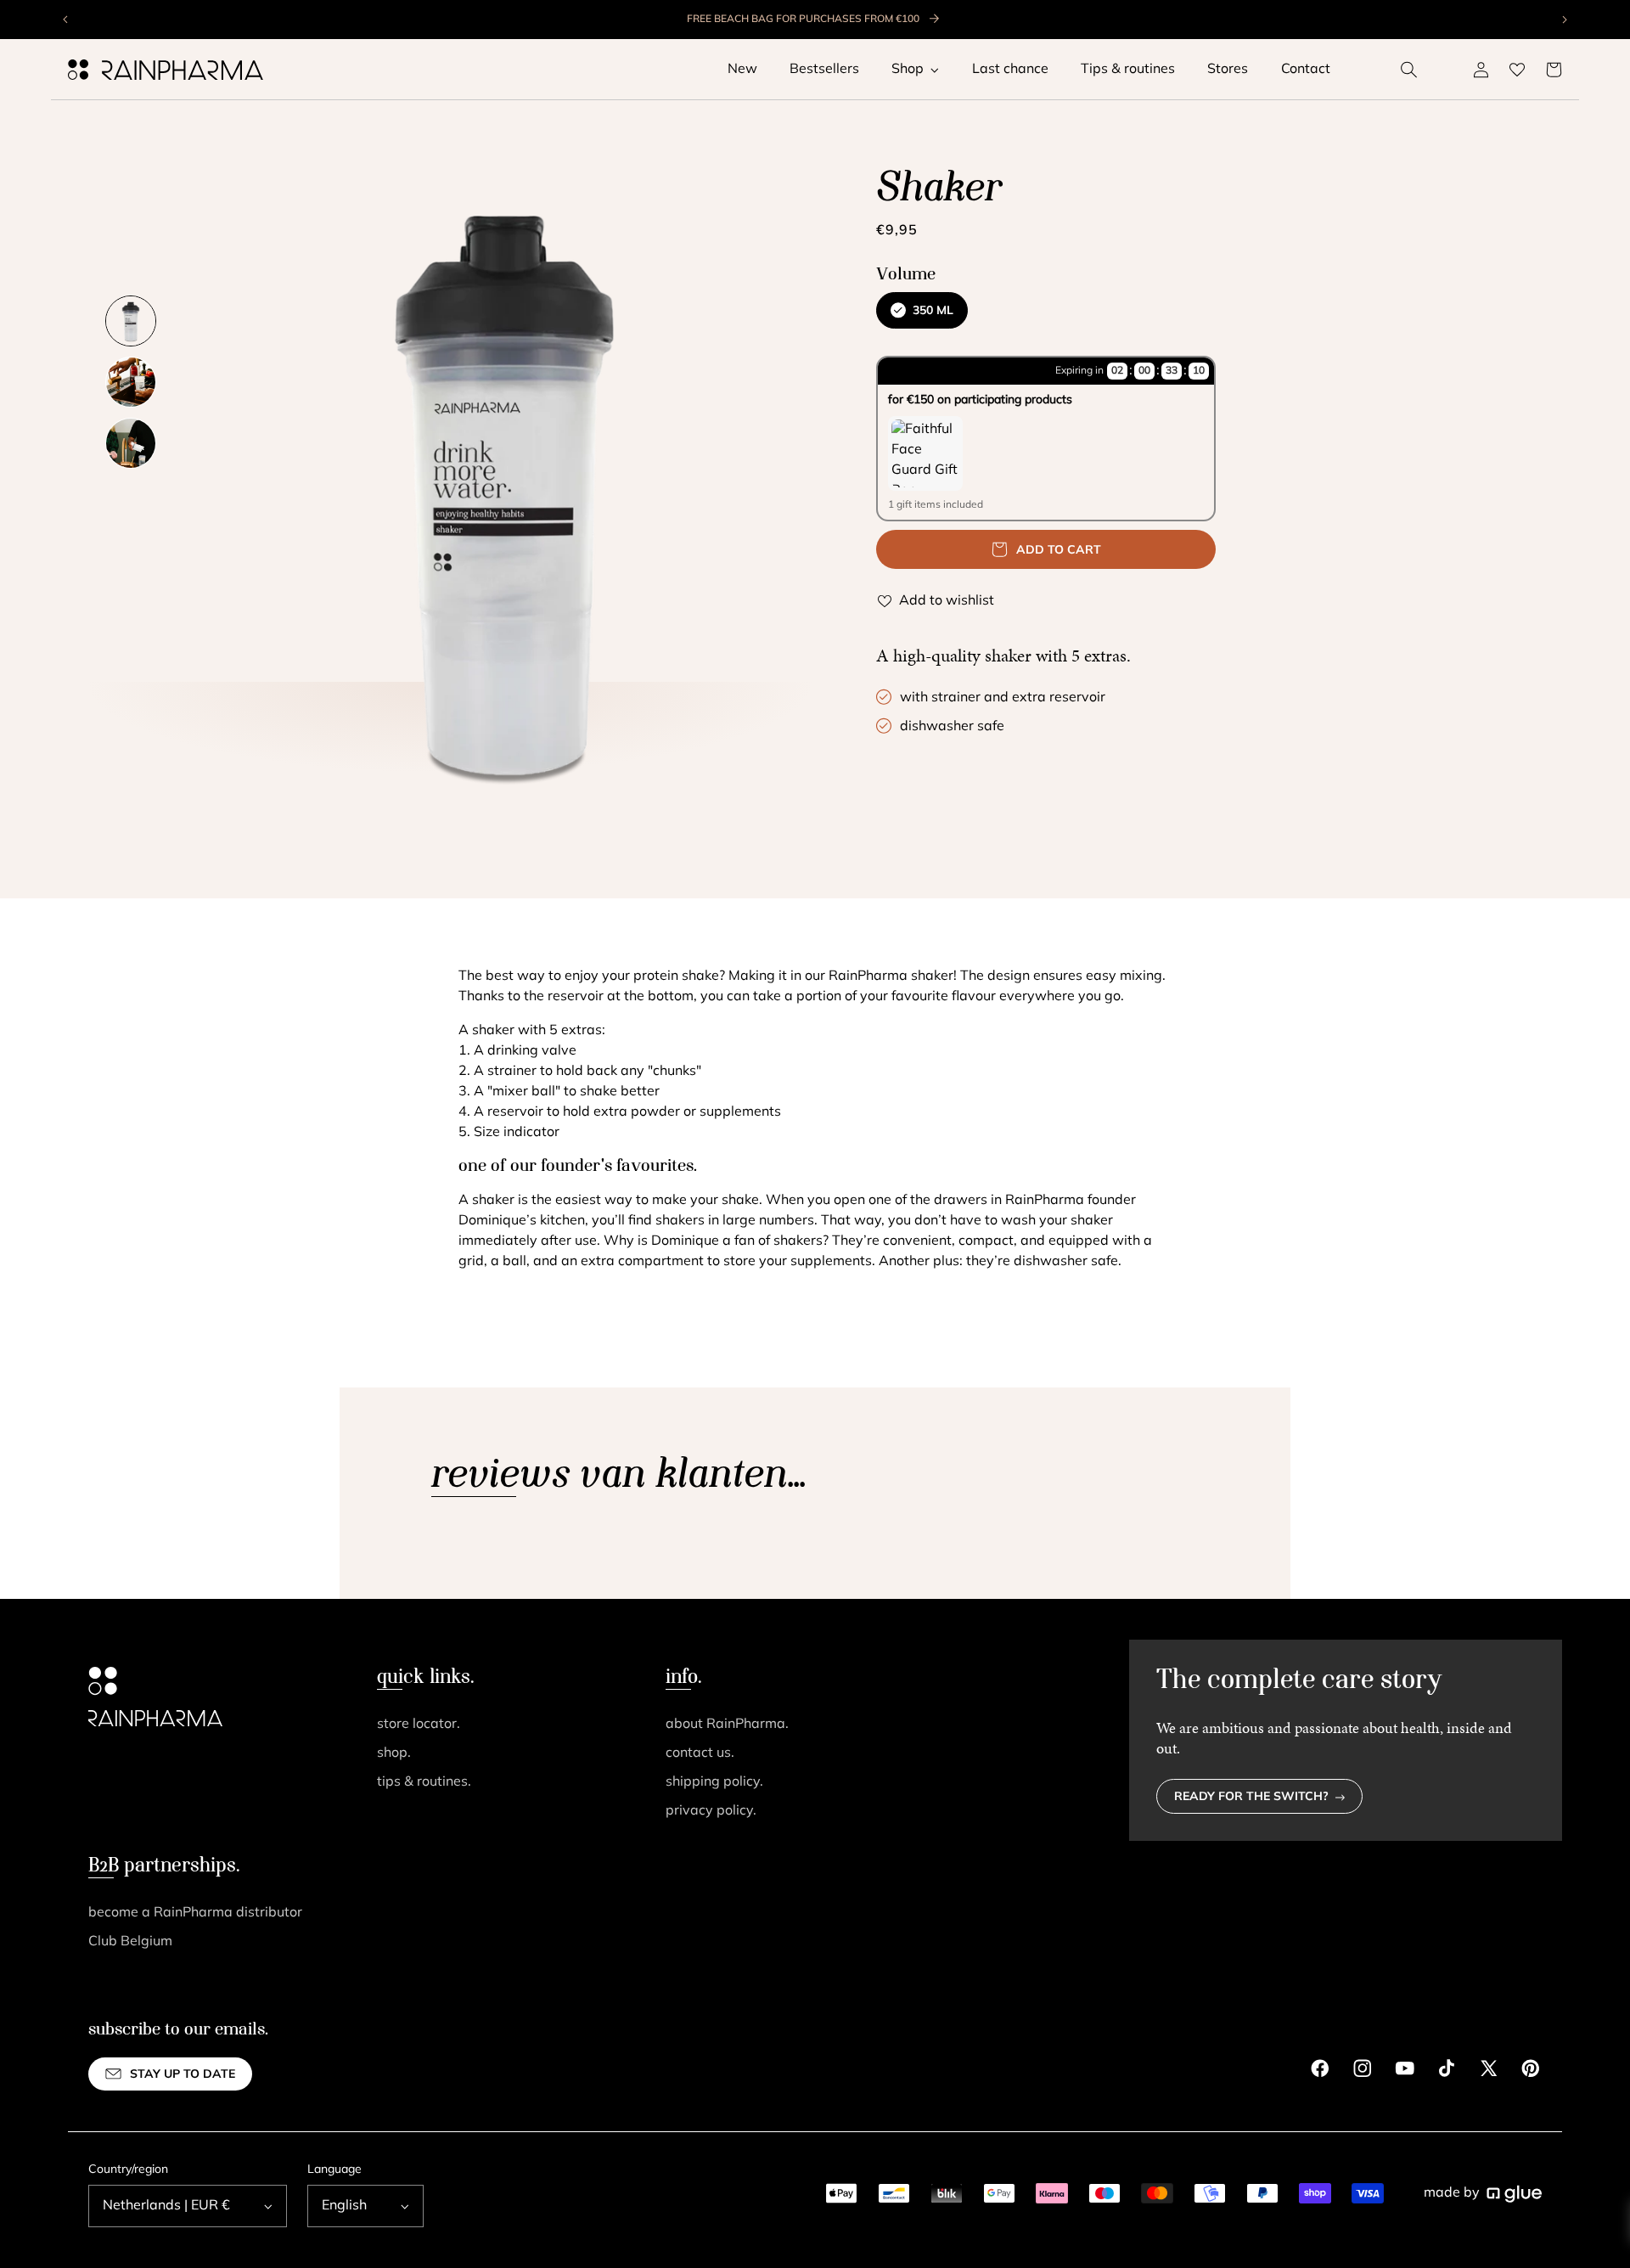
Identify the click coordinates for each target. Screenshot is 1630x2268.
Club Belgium (130, 1942)
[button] (1409, 70)
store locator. (419, 1725)
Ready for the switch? (1251, 1797)
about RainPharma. (727, 1725)
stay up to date (183, 2075)
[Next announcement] (1564, 20)
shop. (394, 1753)
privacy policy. (711, 1811)
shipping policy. (714, 1782)
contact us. (700, 1753)
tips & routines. (424, 1782)
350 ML (933, 311)
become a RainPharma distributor (195, 1913)
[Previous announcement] (66, 20)
